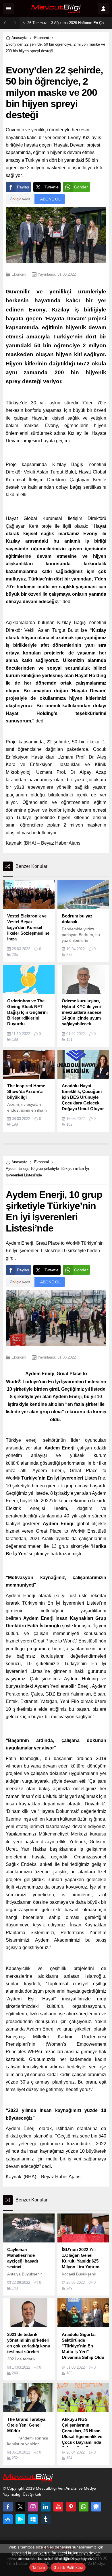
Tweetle (52, 187)
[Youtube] (58, 2507)
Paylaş (23, 187)
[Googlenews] (96, 2507)
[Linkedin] (46, 2507)
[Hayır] (105, 2558)
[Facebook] (8, 2507)
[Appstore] (8, 2519)
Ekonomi (41, 38)
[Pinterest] (71, 2507)
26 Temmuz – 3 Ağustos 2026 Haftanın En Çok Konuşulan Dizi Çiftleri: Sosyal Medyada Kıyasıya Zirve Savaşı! (68, 23)
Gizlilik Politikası (68, 2567)
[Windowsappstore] (33, 2519)
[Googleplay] (20, 2519)
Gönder (81, 187)
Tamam (38, 2567)
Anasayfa (19, 38)
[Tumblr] (46, 2519)
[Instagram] (33, 2507)
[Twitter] (20, 2507)
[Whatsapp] (84, 2507)
